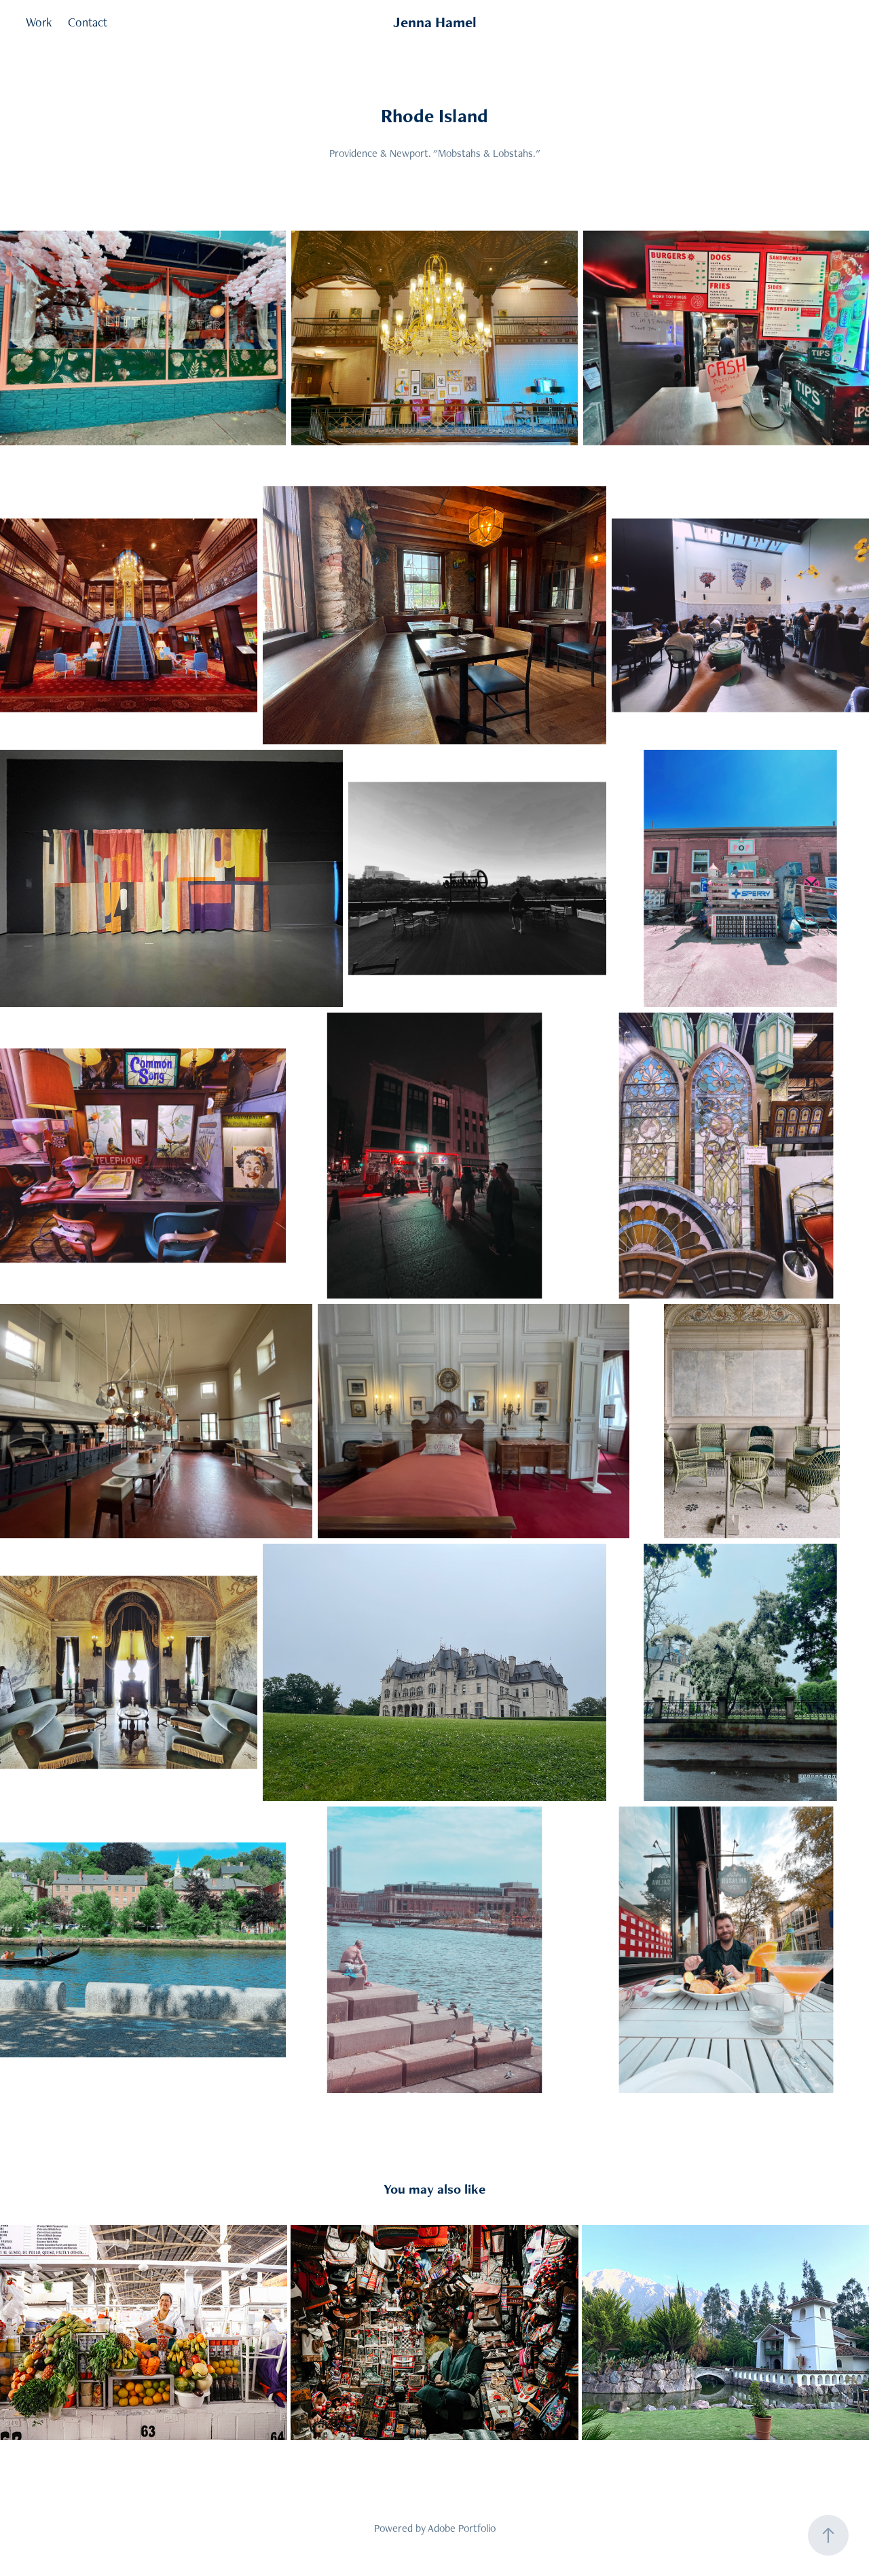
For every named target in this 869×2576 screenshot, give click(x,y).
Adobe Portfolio (462, 2528)
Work (39, 22)
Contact (88, 22)
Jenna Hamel (435, 22)
